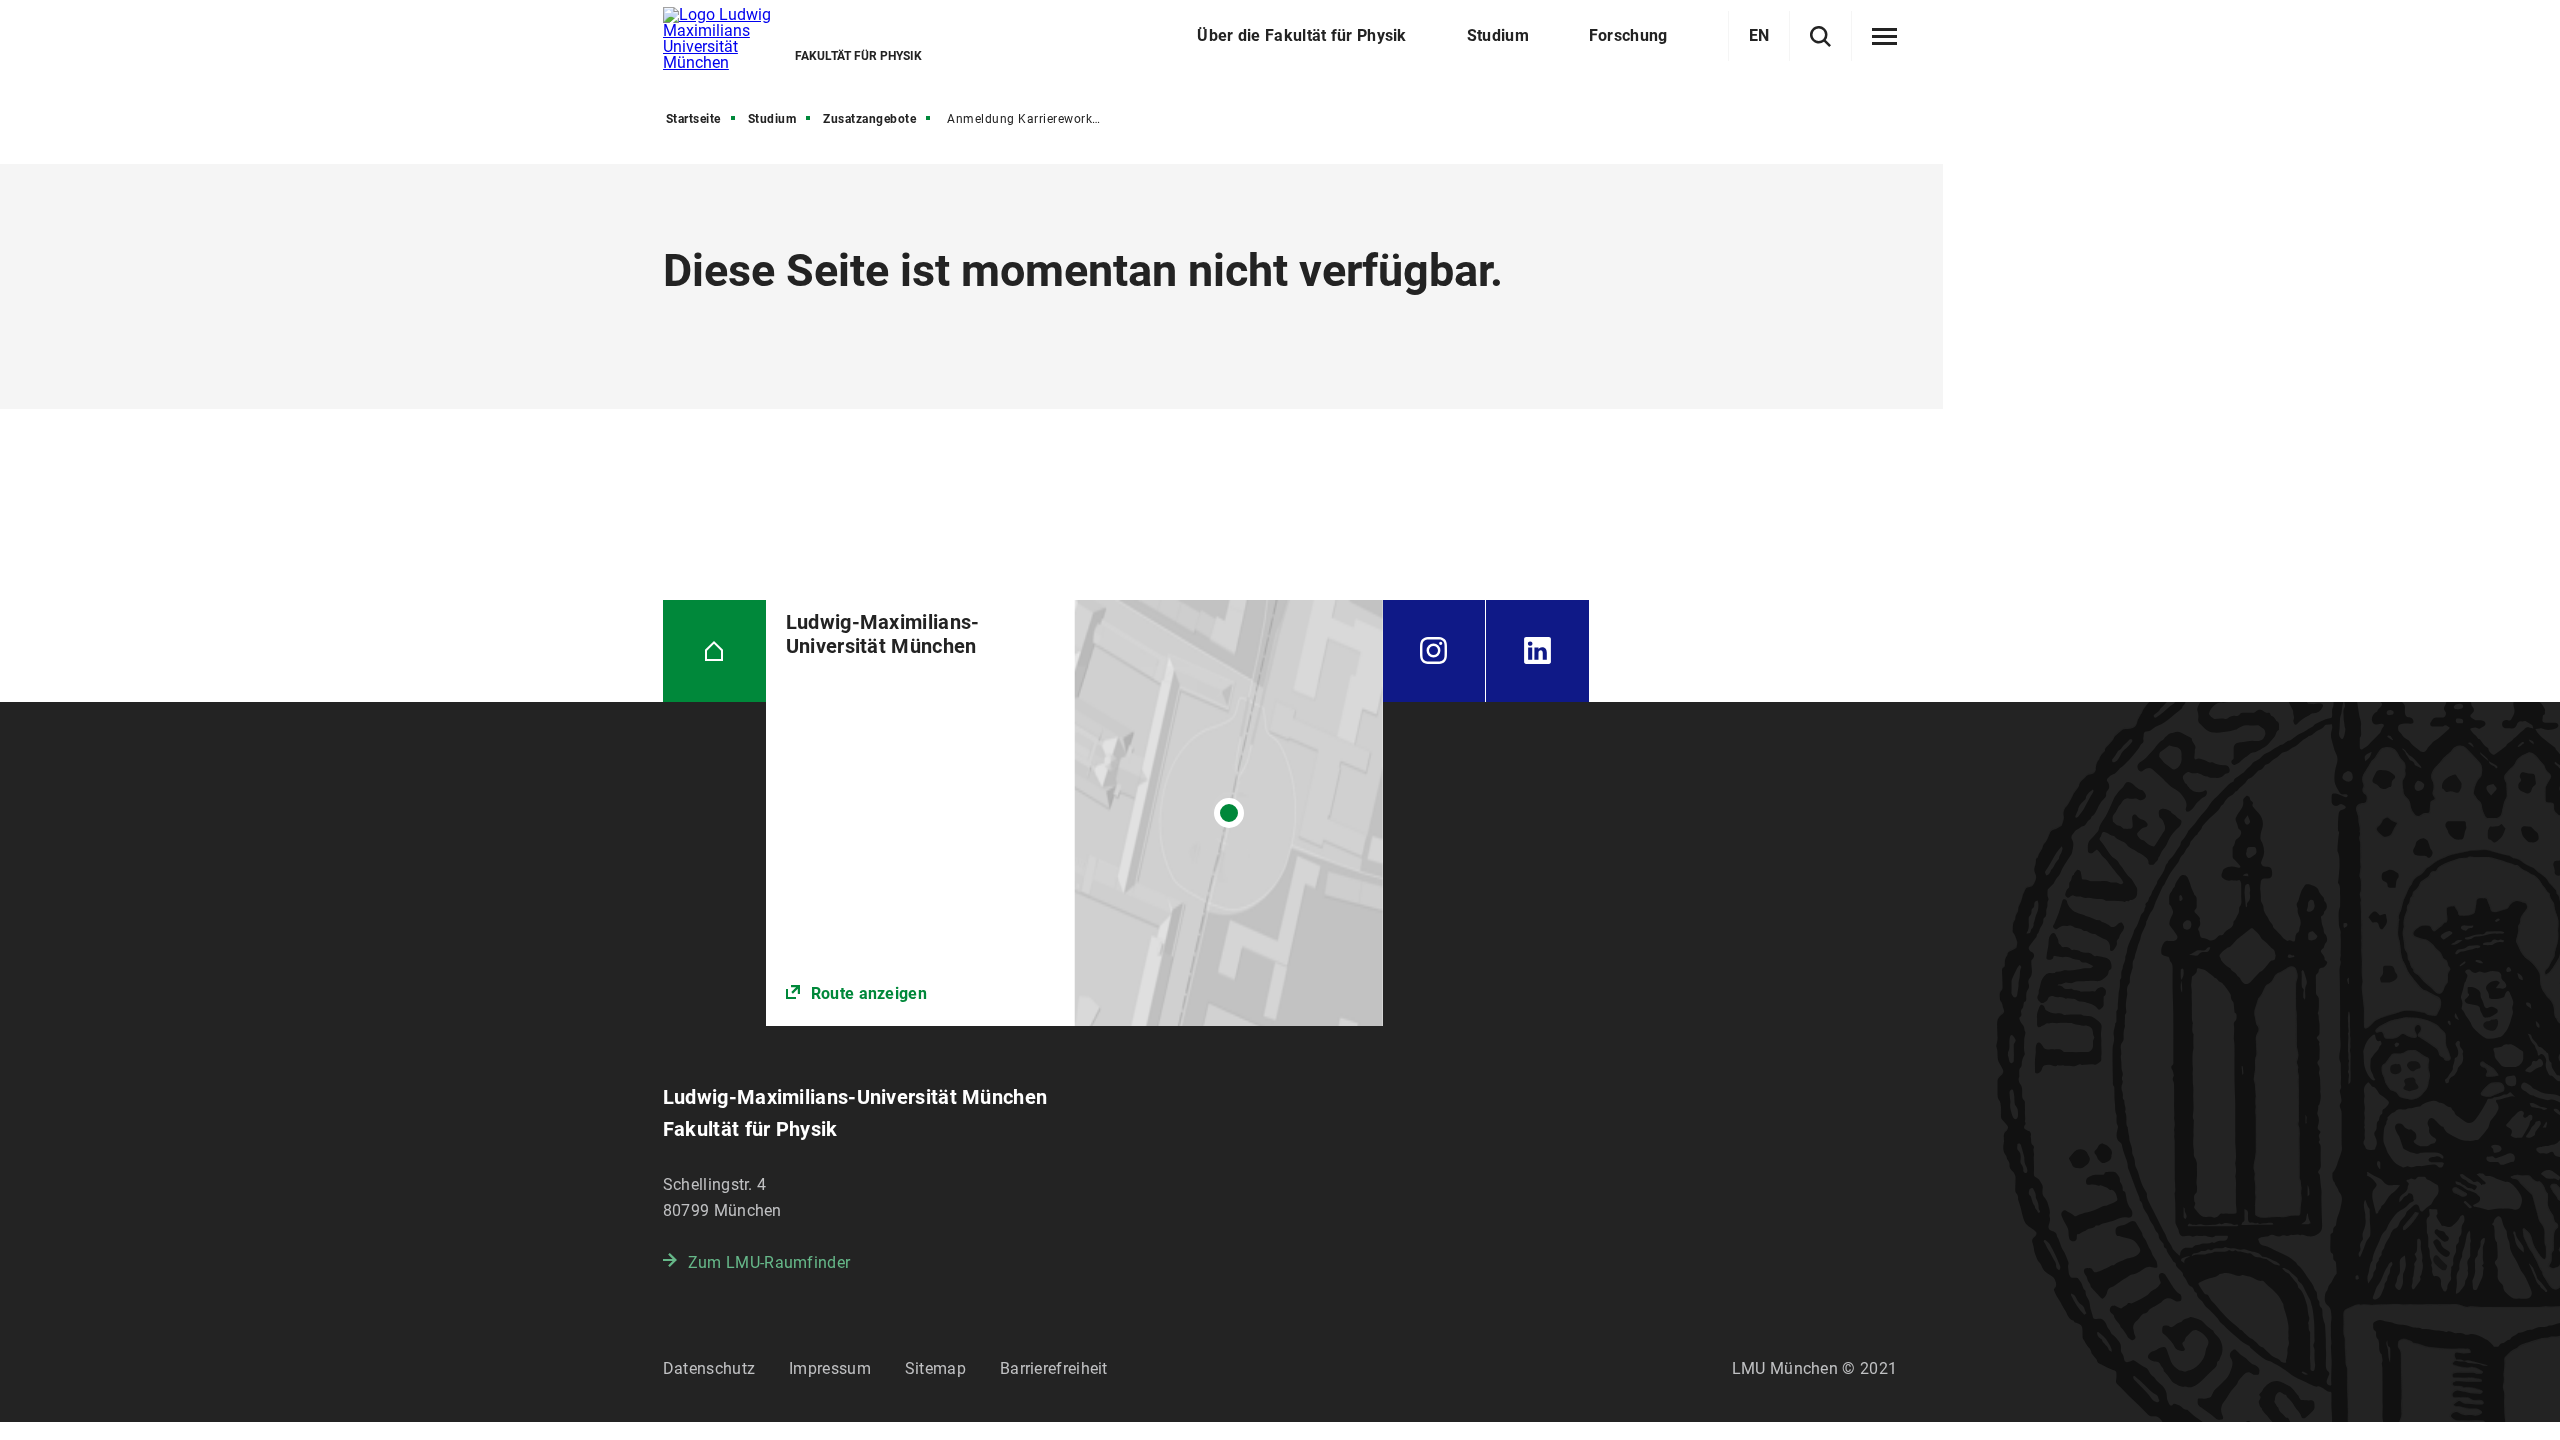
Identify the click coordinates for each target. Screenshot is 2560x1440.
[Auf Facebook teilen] (614, 359)
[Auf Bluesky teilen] (614, 419)
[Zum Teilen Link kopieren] (614, 299)
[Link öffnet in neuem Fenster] (1074, 813)
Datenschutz (709, 1368)
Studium (772, 119)
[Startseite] (714, 651)
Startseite (693, 119)
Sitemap (935, 1368)
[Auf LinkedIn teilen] (614, 479)
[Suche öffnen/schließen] (1820, 36)
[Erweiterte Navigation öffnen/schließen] (1884, 37)
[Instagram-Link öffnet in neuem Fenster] (1434, 651)
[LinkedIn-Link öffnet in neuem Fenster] (1537, 651)
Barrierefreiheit (1054, 1368)
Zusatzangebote (869, 119)
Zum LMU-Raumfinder (769, 1262)
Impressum (830, 1368)
